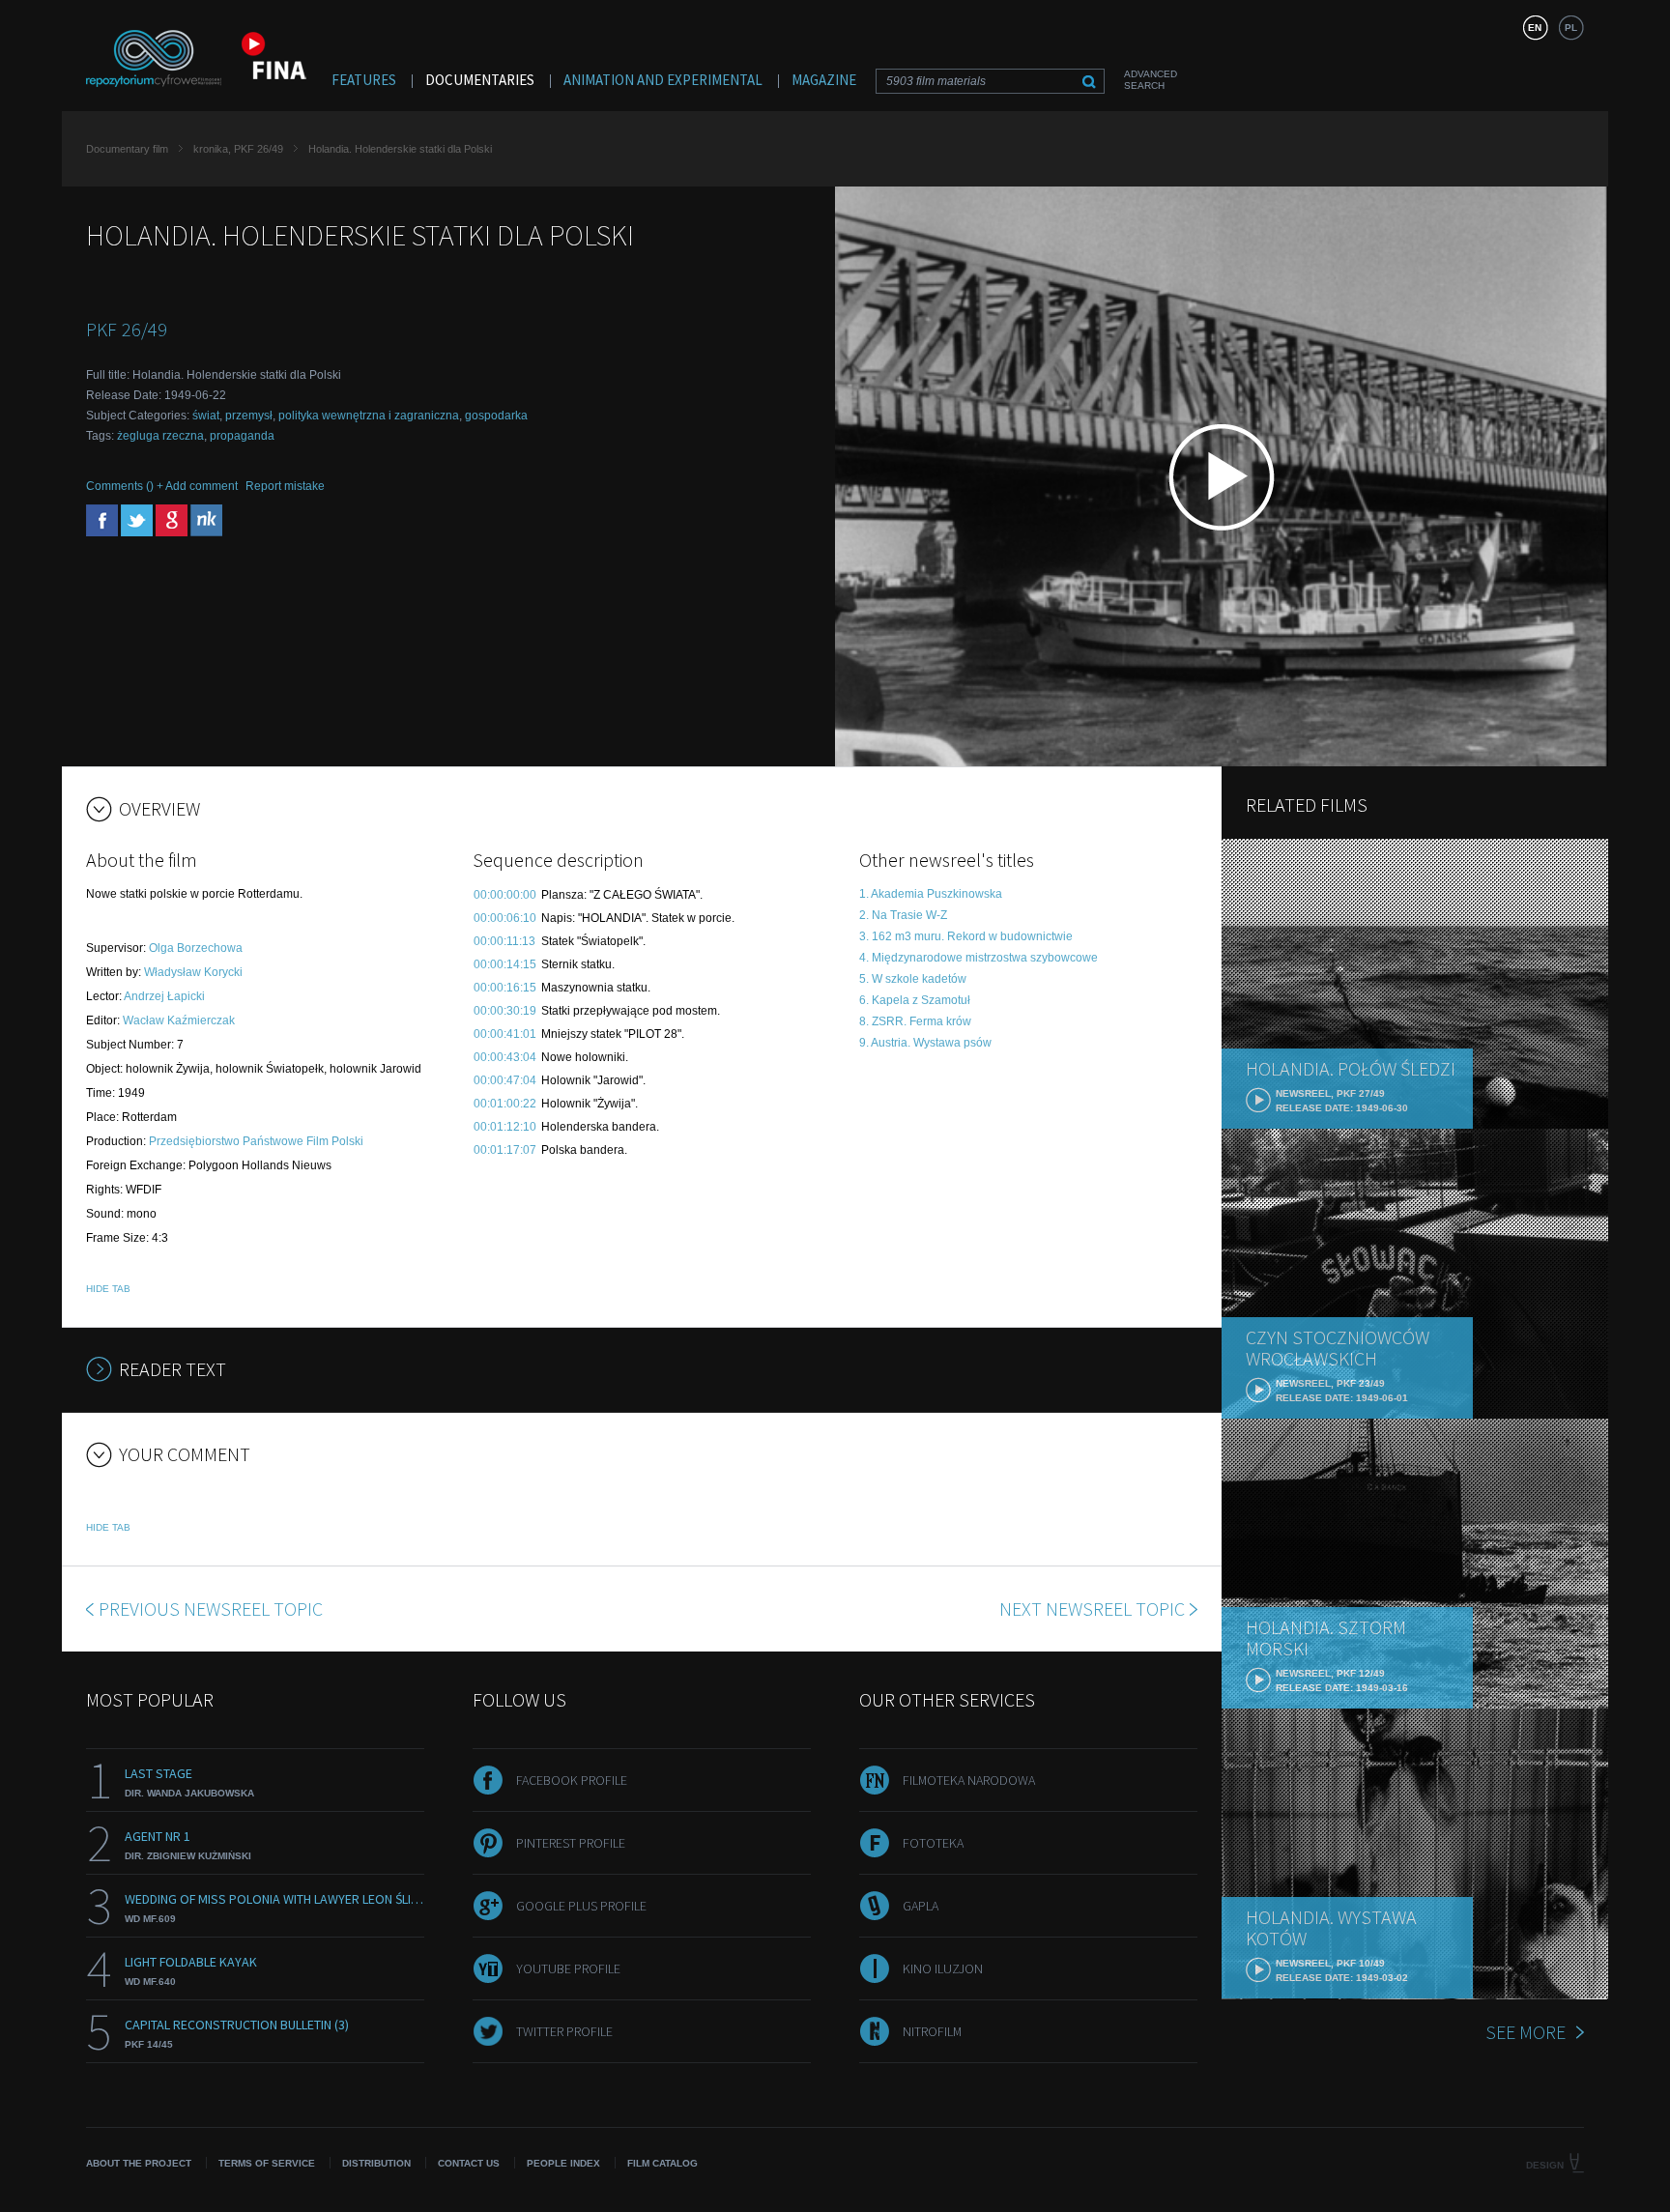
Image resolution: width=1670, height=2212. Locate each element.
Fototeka (933, 1843)
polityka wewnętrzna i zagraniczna (369, 416)
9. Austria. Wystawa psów (925, 1043)
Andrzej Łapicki (164, 996)
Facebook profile (572, 1780)
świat (206, 416)
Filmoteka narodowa (969, 1780)
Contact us (469, 2163)
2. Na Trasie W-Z (903, 915)
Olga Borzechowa (196, 948)
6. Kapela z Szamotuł (915, 1000)
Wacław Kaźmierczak (179, 1020)
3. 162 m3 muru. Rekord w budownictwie (966, 936)
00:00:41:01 (505, 1034)
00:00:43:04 (505, 1057)
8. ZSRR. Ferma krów (915, 1021)
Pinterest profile (571, 1843)
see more (1526, 2032)
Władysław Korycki (193, 972)
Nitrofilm (932, 2031)
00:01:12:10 (505, 1127)
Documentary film (127, 149)
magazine (824, 80)
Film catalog (662, 2163)
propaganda (242, 436)
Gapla (921, 1906)
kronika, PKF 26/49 (238, 149)
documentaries (480, 80)
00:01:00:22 (505, 1104)
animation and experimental (663, 80)
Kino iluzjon (943, 1968)
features (364, 80)
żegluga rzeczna (160, 436)
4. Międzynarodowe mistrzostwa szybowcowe (979, 958)
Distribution (376, 2163)
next (1092, 1609)
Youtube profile (568, 1968)
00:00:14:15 (505, 964)
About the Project (139, 2163)
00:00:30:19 (505, 1011)
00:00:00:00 (505, 895)
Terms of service (267, 2163)
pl (1571, 28)
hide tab (108, 1289)
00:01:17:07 (505, 1150)
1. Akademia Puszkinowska (931, 894)
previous (211, 1609)
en (1535, 28)
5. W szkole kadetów (913, 979)
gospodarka (496, 416)
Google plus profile (581, 1906)
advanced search (1151, 80)
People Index (563, 2163)
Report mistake (285, 486)
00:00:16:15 (505, 988)
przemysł (249, 416)
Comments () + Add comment (162, 486)
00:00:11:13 (504, 941)
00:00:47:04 (505, 1080)
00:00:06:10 (505, 918)
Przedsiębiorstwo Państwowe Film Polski (256, 1141)
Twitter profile (564, 2031)
